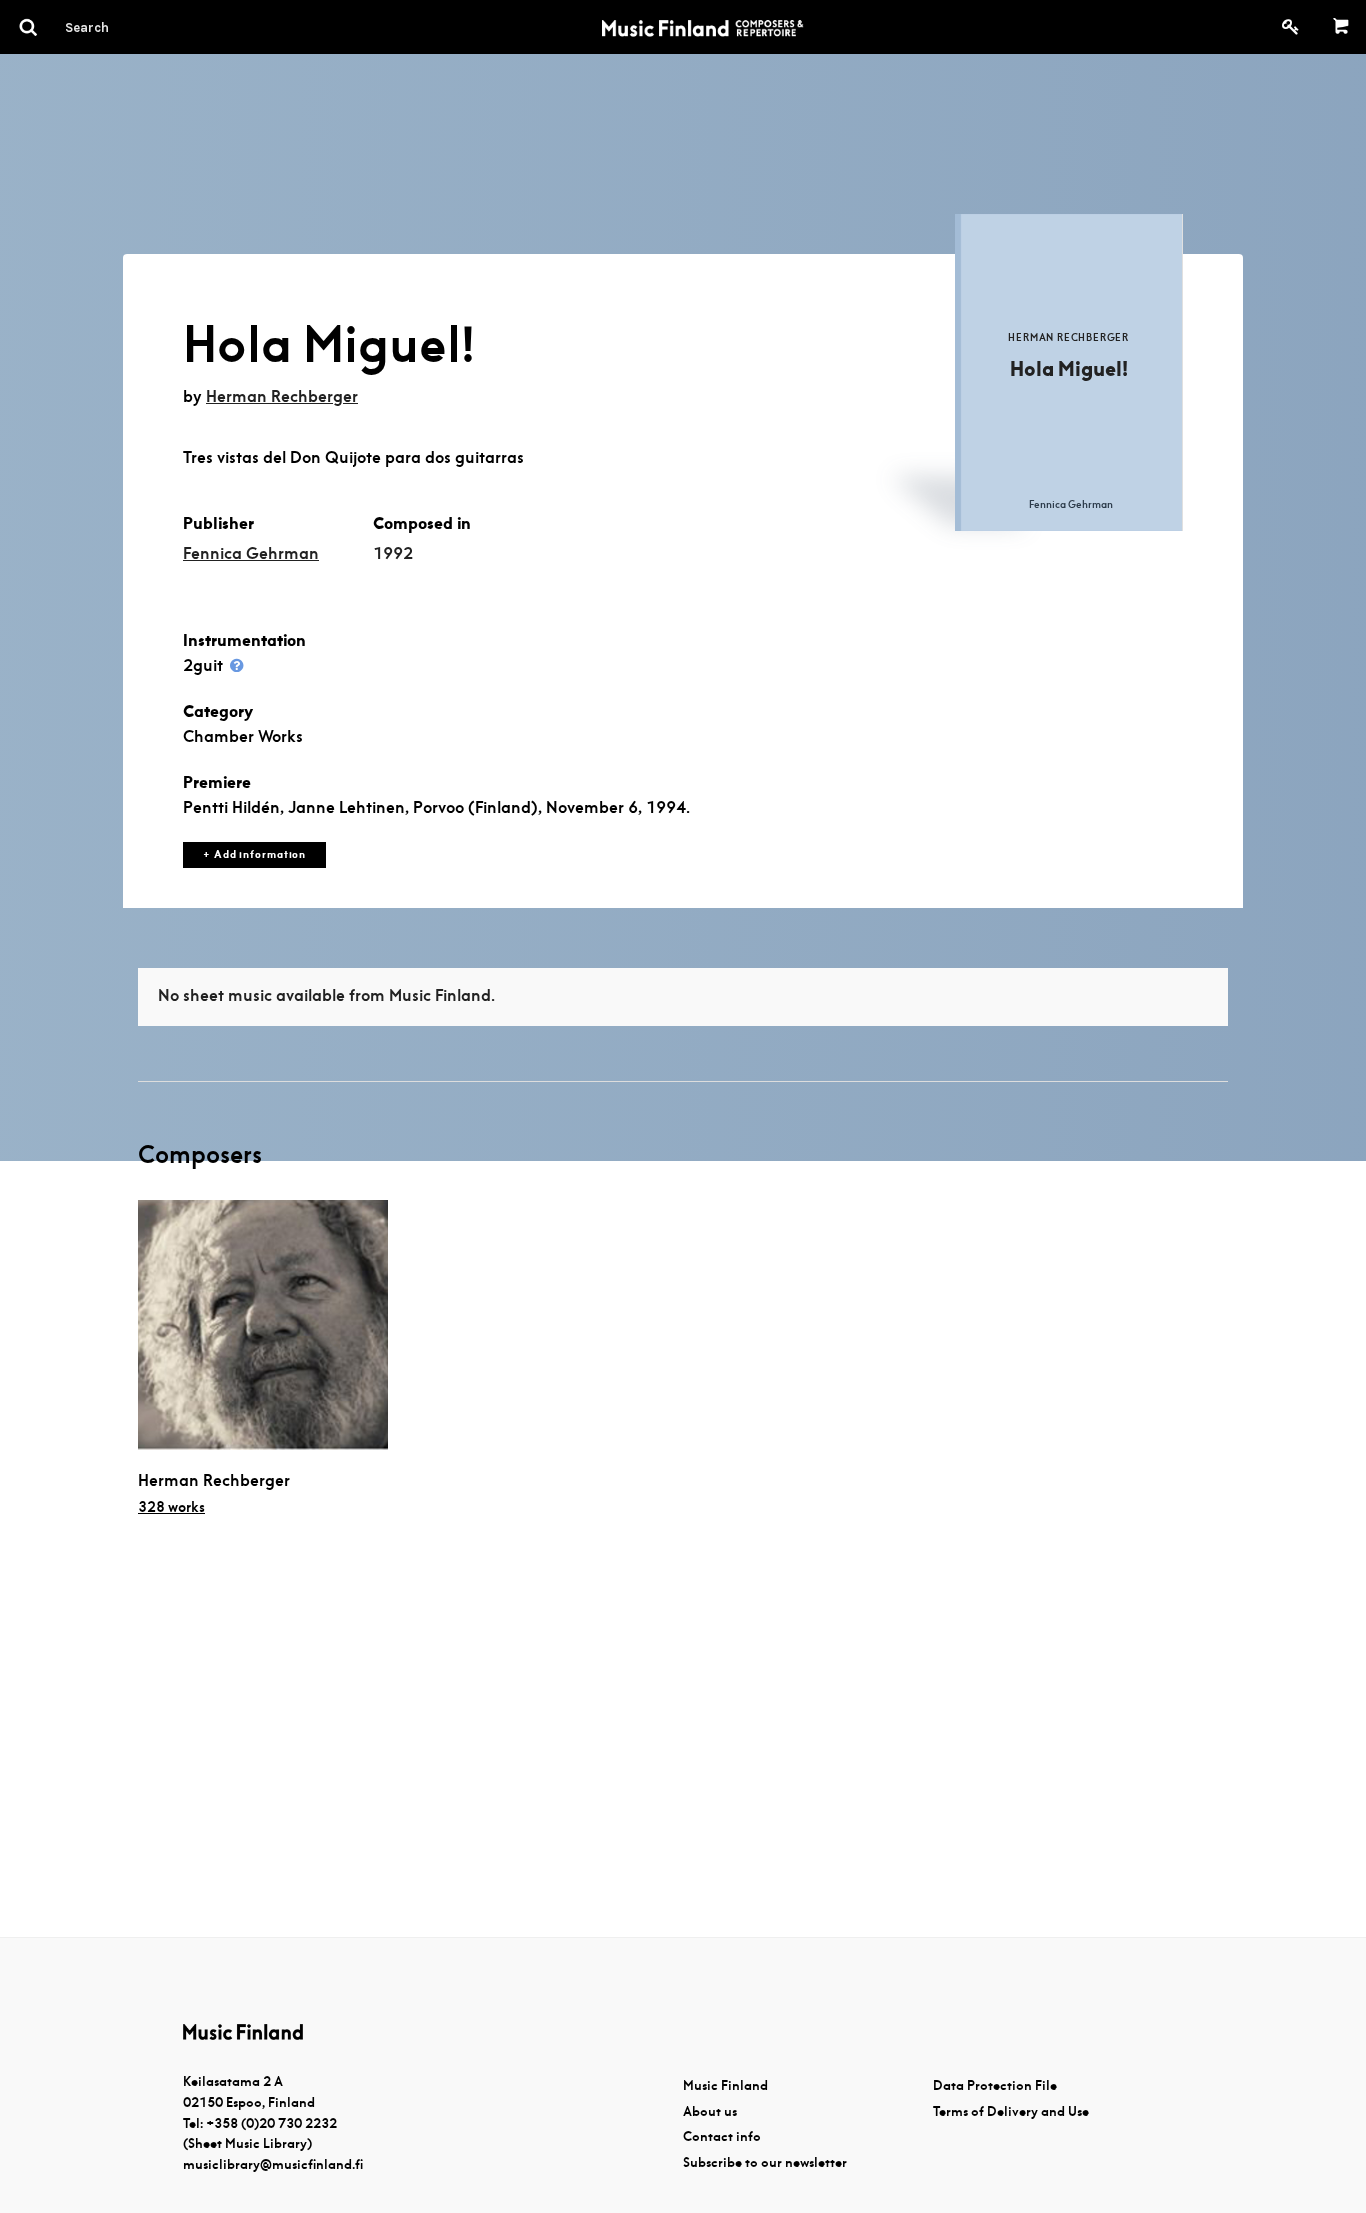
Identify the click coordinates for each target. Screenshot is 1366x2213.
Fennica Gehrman (251, 553)
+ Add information (254, 854)
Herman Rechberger (282, 396)
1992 (393, 553)
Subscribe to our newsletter (765, 2162)
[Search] (123, 27)
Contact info (722, 2136)
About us (710, 2111)
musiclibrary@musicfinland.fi (273, 2164)
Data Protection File (995, 2085)
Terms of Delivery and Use (1011, 2111)
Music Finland (725, 2085)
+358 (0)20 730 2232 (271, 2123)
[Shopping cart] (1341, 27)
